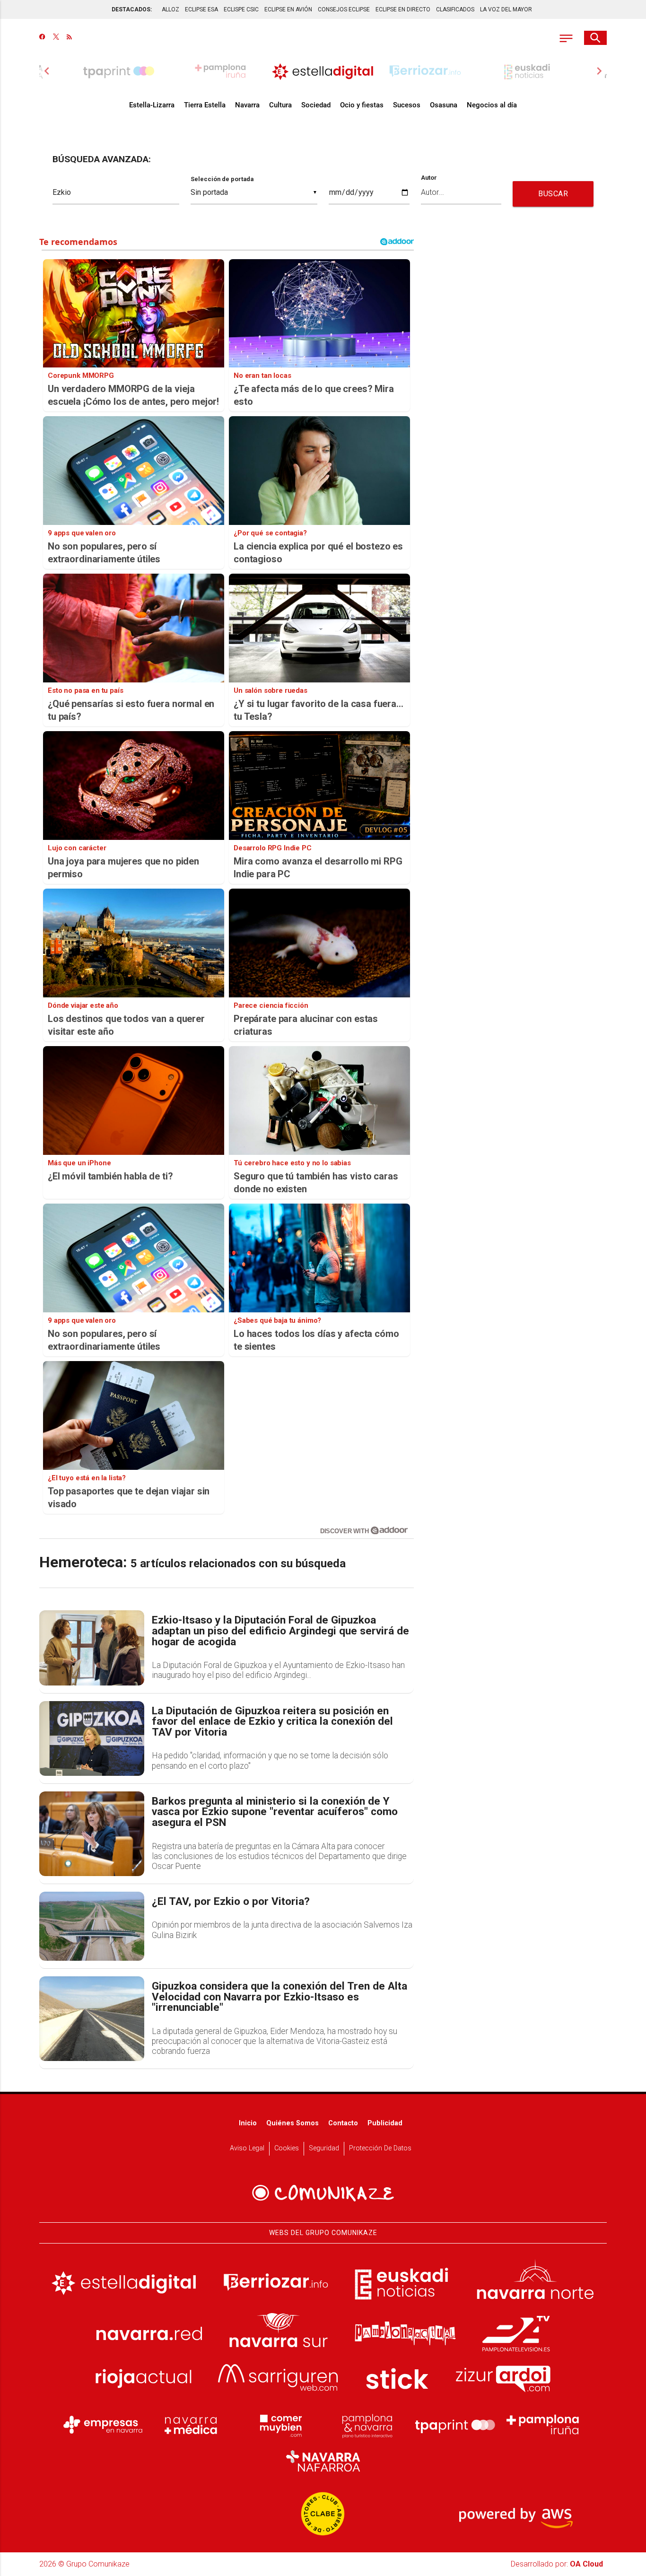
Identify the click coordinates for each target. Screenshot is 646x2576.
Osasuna (444, 105)
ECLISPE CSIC (241, 9)
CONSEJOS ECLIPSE (344, 9)
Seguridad (324, 2148)
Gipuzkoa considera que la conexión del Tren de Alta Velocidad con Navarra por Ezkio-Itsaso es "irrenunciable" (279, 1997)
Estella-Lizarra (152, 105)
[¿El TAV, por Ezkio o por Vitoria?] (92, 1926)
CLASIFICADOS (455, 9)
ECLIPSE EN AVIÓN (288, 9)
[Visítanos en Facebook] (42, 38)
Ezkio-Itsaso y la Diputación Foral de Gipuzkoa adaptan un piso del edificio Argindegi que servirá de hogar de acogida (280, 1631)
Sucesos (407, 105)
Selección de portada (222, 179)
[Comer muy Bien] (279, 2425)
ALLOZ (170, 9)
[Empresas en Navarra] (103, 2425)
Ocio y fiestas (362, 105)
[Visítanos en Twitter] (56, 38)
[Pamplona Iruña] (543, 2425)
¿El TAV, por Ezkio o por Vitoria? (231, 1902)
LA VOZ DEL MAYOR (506, 9)
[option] (323, 71)
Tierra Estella (205, 105)
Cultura (280, 105)
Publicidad (385, 2123)
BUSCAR (553, 194)
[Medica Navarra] (191, 2425)
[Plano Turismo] (367, 2425)
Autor (429, 178)
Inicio (248, 2123)
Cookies (287, 2148)
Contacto (343, 2123)
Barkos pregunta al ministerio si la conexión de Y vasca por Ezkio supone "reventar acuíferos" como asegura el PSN (275, 1812)
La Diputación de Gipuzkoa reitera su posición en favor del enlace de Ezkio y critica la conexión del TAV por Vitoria (272, 1722)
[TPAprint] (455, 2425)
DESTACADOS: (132, 9)
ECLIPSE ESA (201, 9)
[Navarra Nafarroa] (323, 2461)
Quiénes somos (292, 2123)
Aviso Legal (247, 2148)
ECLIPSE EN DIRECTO (403, 9)
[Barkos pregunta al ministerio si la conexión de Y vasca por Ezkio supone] (92, 1834)
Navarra (247, 105)
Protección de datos (380, 2148)
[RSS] (69, 38)
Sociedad (316, 105)
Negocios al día (492, 105)
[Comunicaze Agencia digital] (323, 2193)
